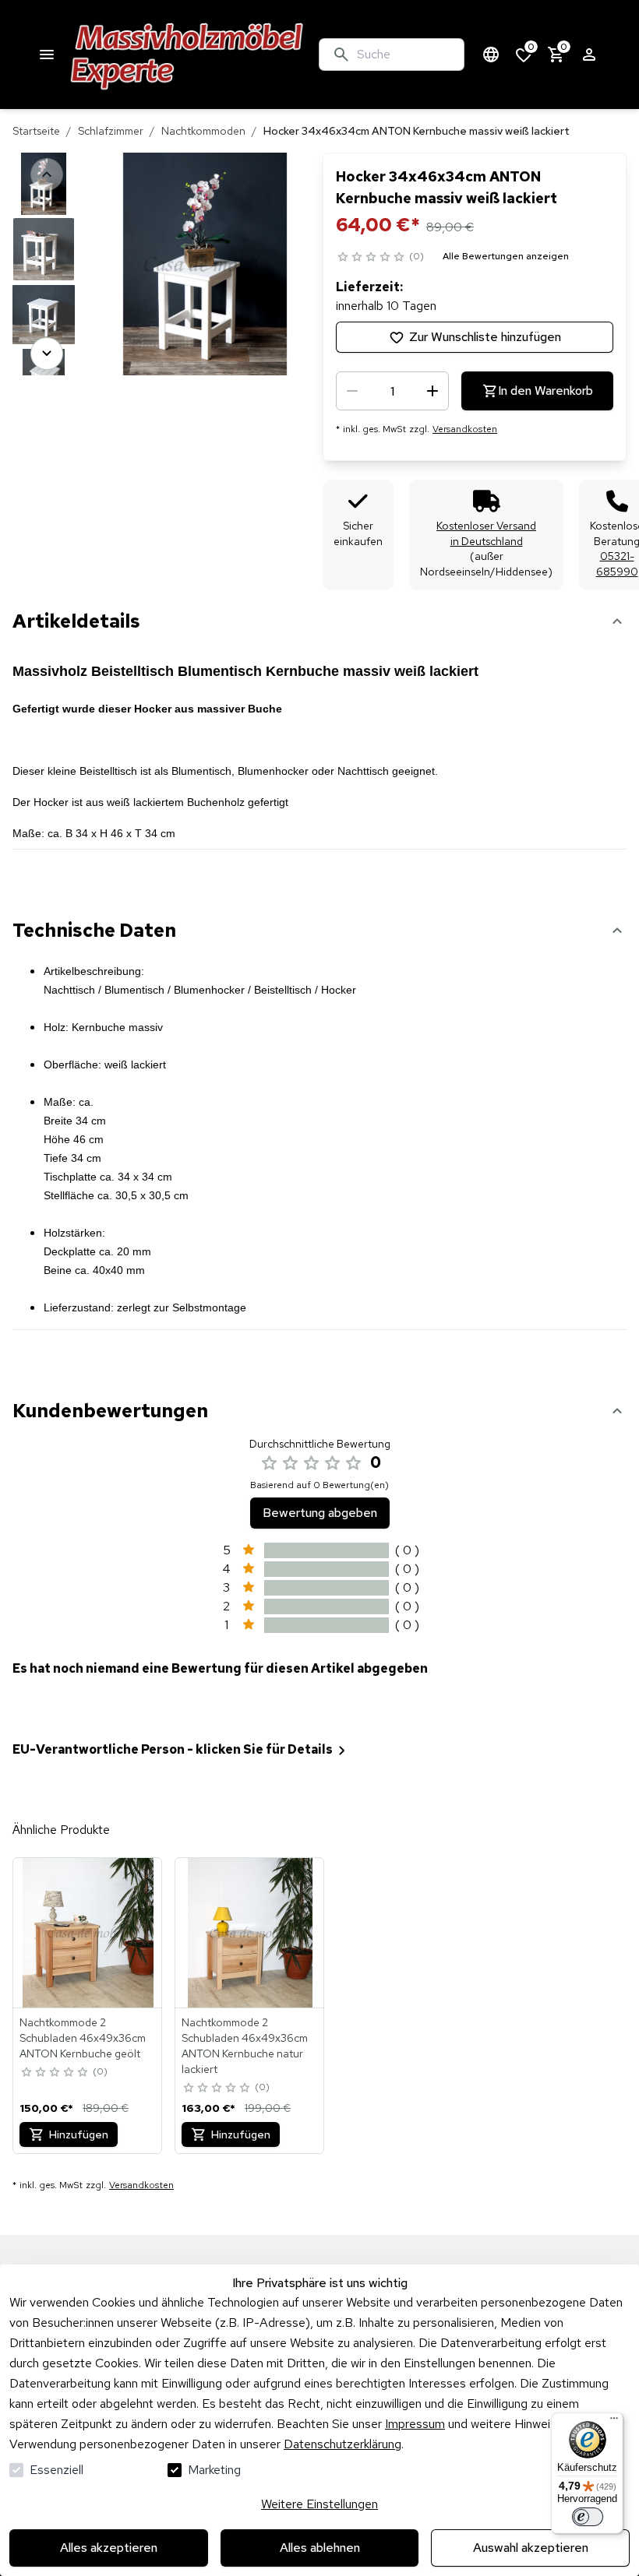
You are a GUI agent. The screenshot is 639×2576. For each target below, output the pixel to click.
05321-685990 (617, 564)
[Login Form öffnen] (589, 55)
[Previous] (47, 174)
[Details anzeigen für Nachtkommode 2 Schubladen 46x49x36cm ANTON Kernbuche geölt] (88, 1933)
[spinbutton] (392, 391)
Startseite (36, 131)
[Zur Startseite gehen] (187, 55)
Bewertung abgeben (320, 1513)
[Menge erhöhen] (432, 391)
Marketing (214, 2470)
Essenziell (56, 2470)
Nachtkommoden (203, 131)
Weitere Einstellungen (319, 2504)
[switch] (588, 2517)
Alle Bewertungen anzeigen (506, 256)
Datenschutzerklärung (342, 2444)
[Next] (47, 354)
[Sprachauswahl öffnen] (491, 55)
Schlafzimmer (111, 131)
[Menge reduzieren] (352, 391)
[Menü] (614, 2422)
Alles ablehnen (320, 2548)
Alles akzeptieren (109, 2548)
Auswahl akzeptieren (531, 2548)
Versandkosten (465, 429)
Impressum (415, 2424)
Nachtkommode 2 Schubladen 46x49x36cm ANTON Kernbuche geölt (83, 2038)
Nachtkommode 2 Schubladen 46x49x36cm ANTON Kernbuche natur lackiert (245, 2046)
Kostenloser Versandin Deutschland (486, 533)
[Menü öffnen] (47, 55)
